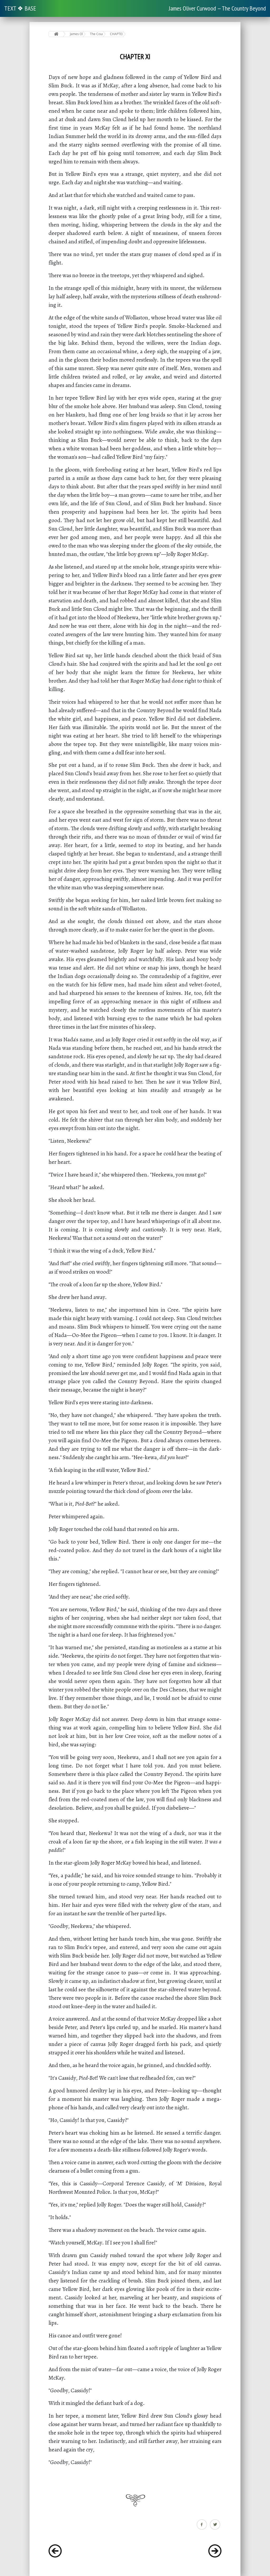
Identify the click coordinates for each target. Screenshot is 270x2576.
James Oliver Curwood (76, 34)
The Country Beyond (96, 34)
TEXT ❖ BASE (20, 8)
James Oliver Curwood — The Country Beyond (217, 8)
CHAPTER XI (116, 34)
